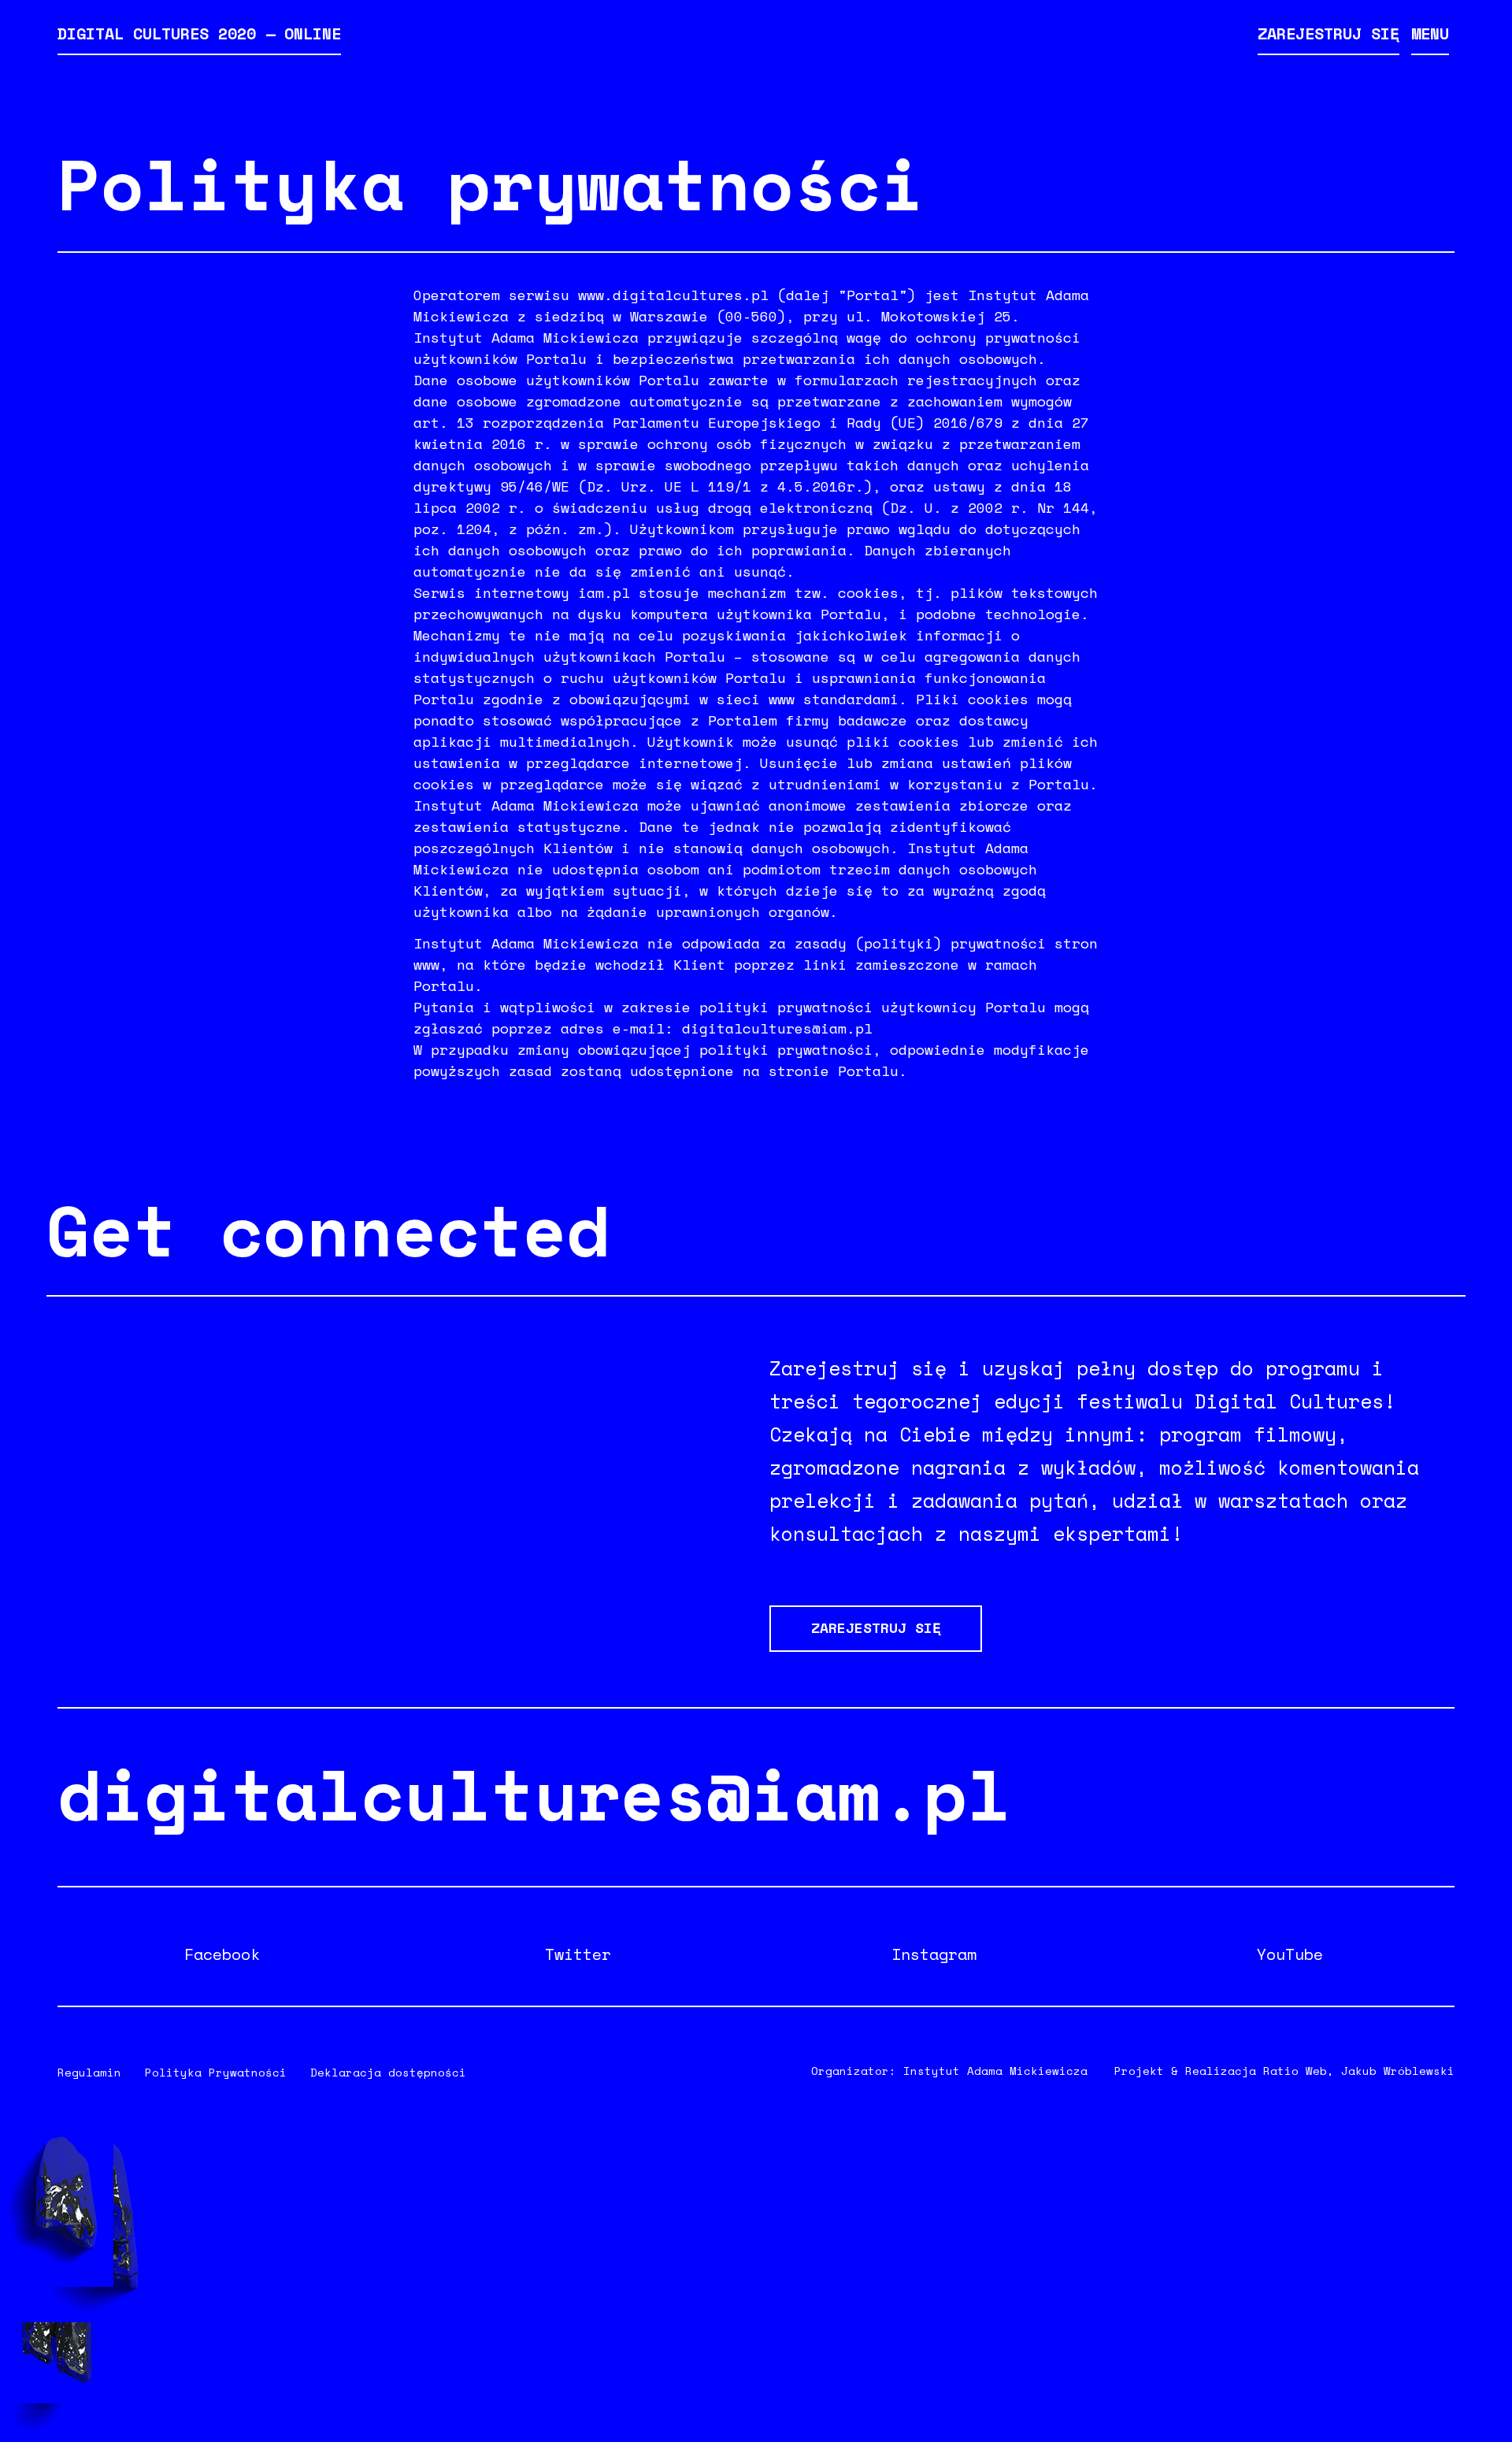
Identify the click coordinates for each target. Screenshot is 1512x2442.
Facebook (222, 1954)
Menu (1430, 33)
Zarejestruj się (1329, 33)
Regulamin (89, 2072)
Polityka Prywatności (216, 2072)
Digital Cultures (199, 33)
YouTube (1290, 1954)
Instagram (934, 1954)
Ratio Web (1295, 2071)
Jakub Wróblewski (1398, 2071)
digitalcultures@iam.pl (534, 1793)
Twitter (578, 1954)
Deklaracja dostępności (388, 2072)
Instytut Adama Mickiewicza (995, 2071)
